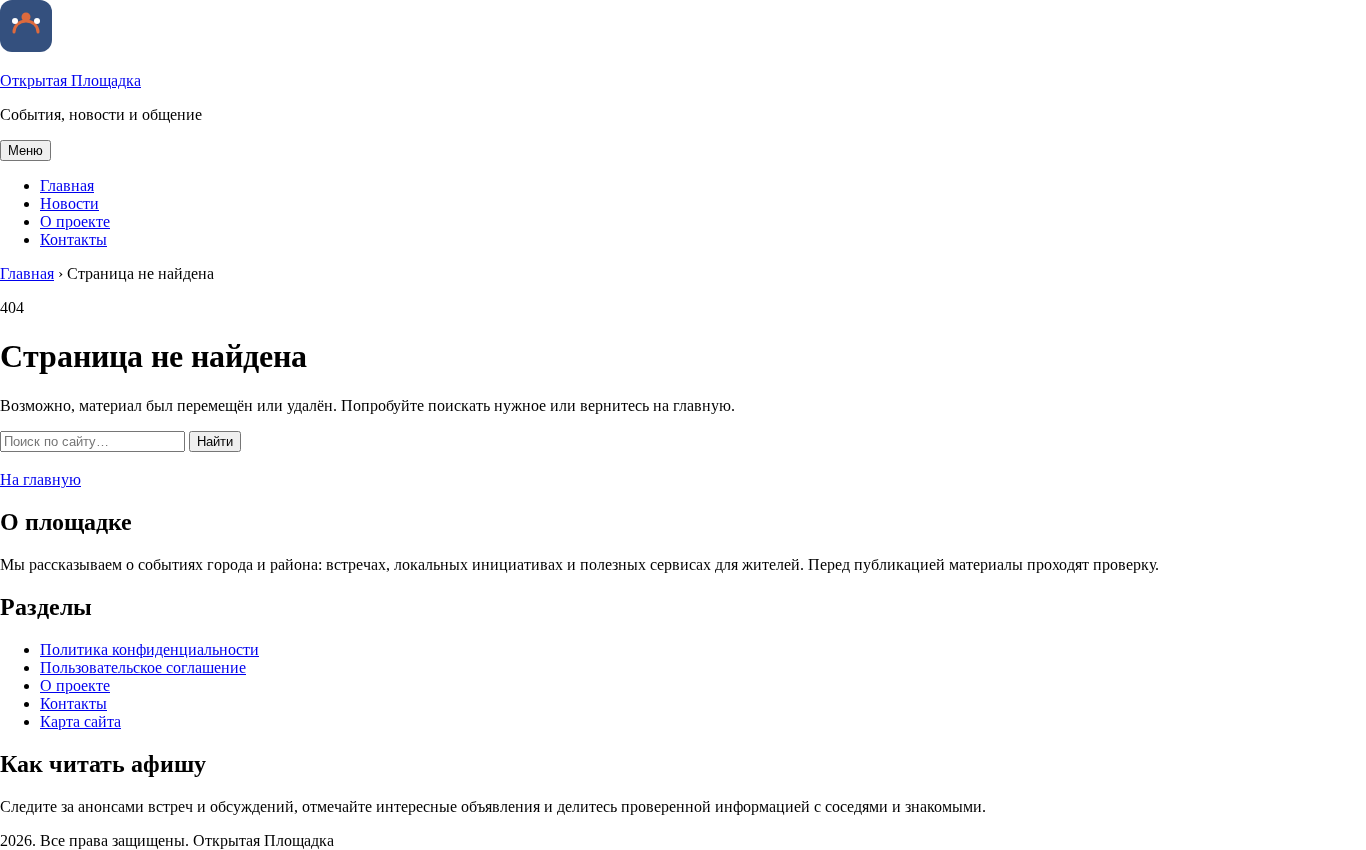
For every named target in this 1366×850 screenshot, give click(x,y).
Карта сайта (80, 721)
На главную (40, 479)
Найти (215, 441)
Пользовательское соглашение (143, 667)
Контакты (73, 239)
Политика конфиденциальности (149, 649)
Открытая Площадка (70, 80)
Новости (69, 203)
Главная (67, 185)
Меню (25, 150)
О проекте (75, 221)
